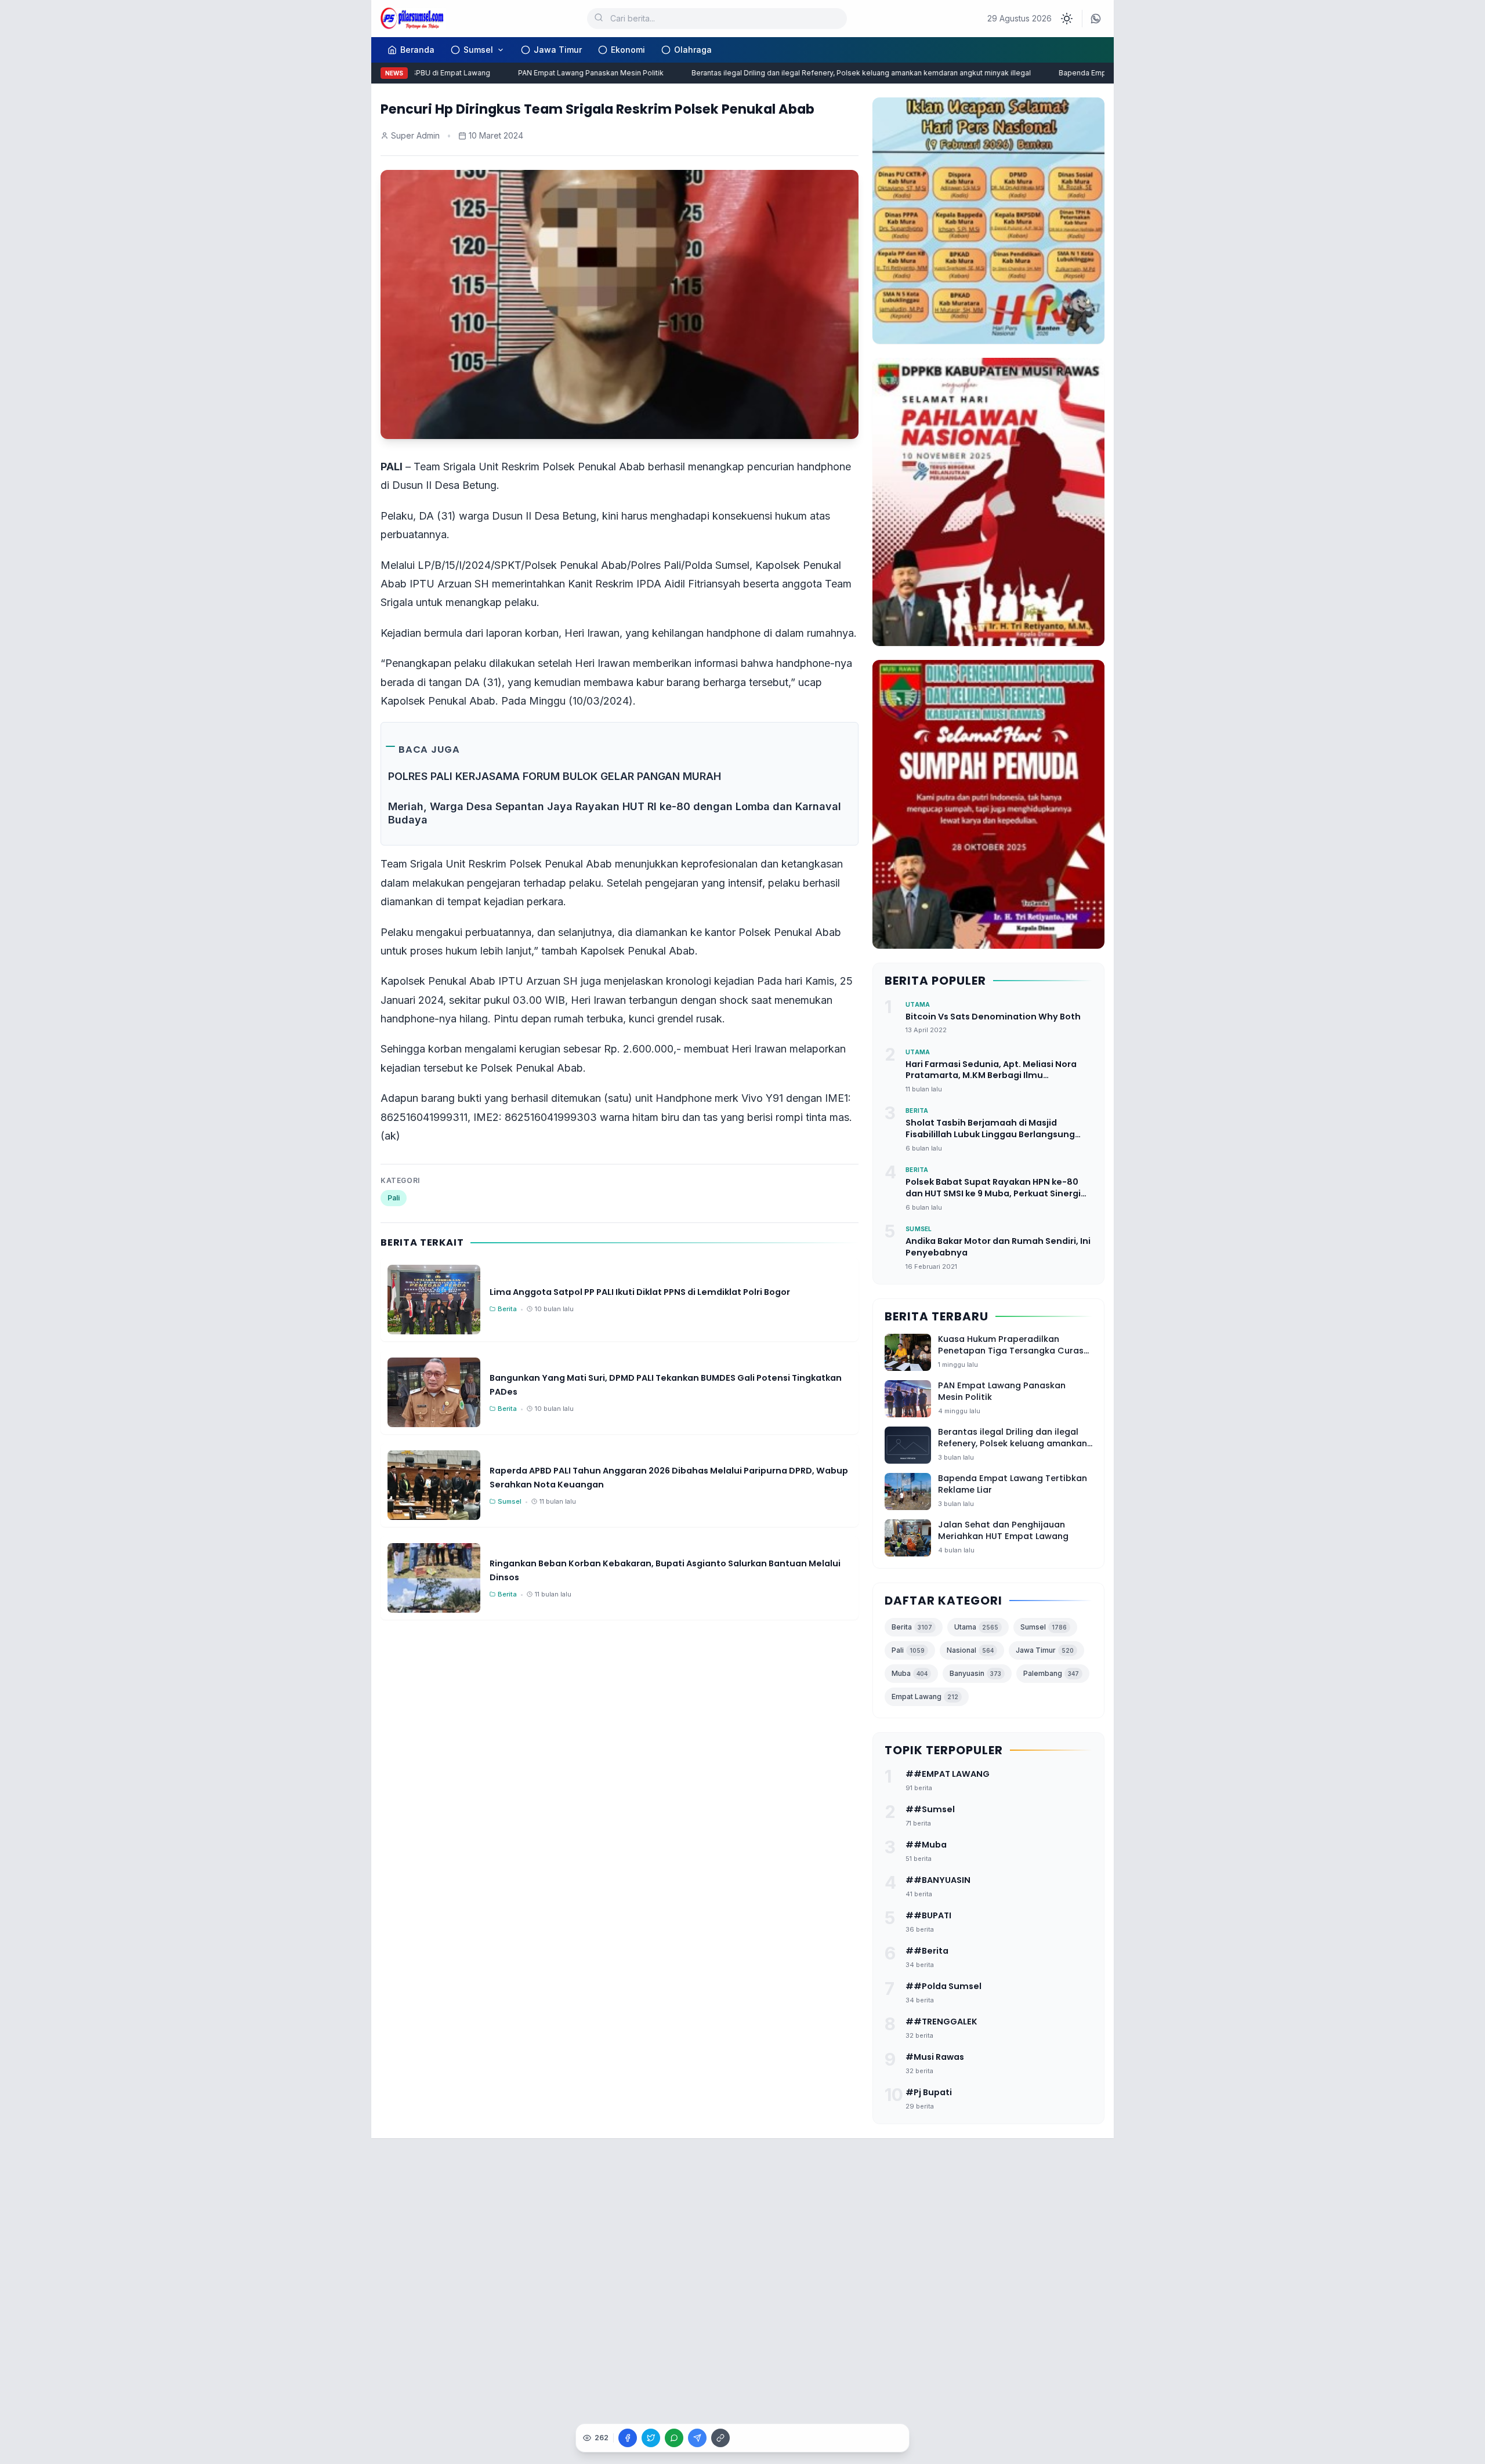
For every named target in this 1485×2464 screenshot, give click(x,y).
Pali (394, 1198)
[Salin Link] (720, 2438)
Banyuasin (975, 1673)
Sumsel (478, 50)
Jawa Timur (558, 50)
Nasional (970, 1650)
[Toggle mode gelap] (1067, 19)
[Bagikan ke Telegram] (697, 2438)
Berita (912, 1627)
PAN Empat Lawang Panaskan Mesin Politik (557, 73)
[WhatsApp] (1096, 19)
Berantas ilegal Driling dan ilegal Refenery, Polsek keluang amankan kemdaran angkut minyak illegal (827, 73)
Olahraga (693, 50)
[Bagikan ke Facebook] (628, 2438)
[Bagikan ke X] (651, 2438)
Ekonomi (628, 50)
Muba (910, 1673)
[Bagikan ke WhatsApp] (674, 2438)
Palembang (1051, 1673)
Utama (976, 1627)
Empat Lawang (925, 1697)
